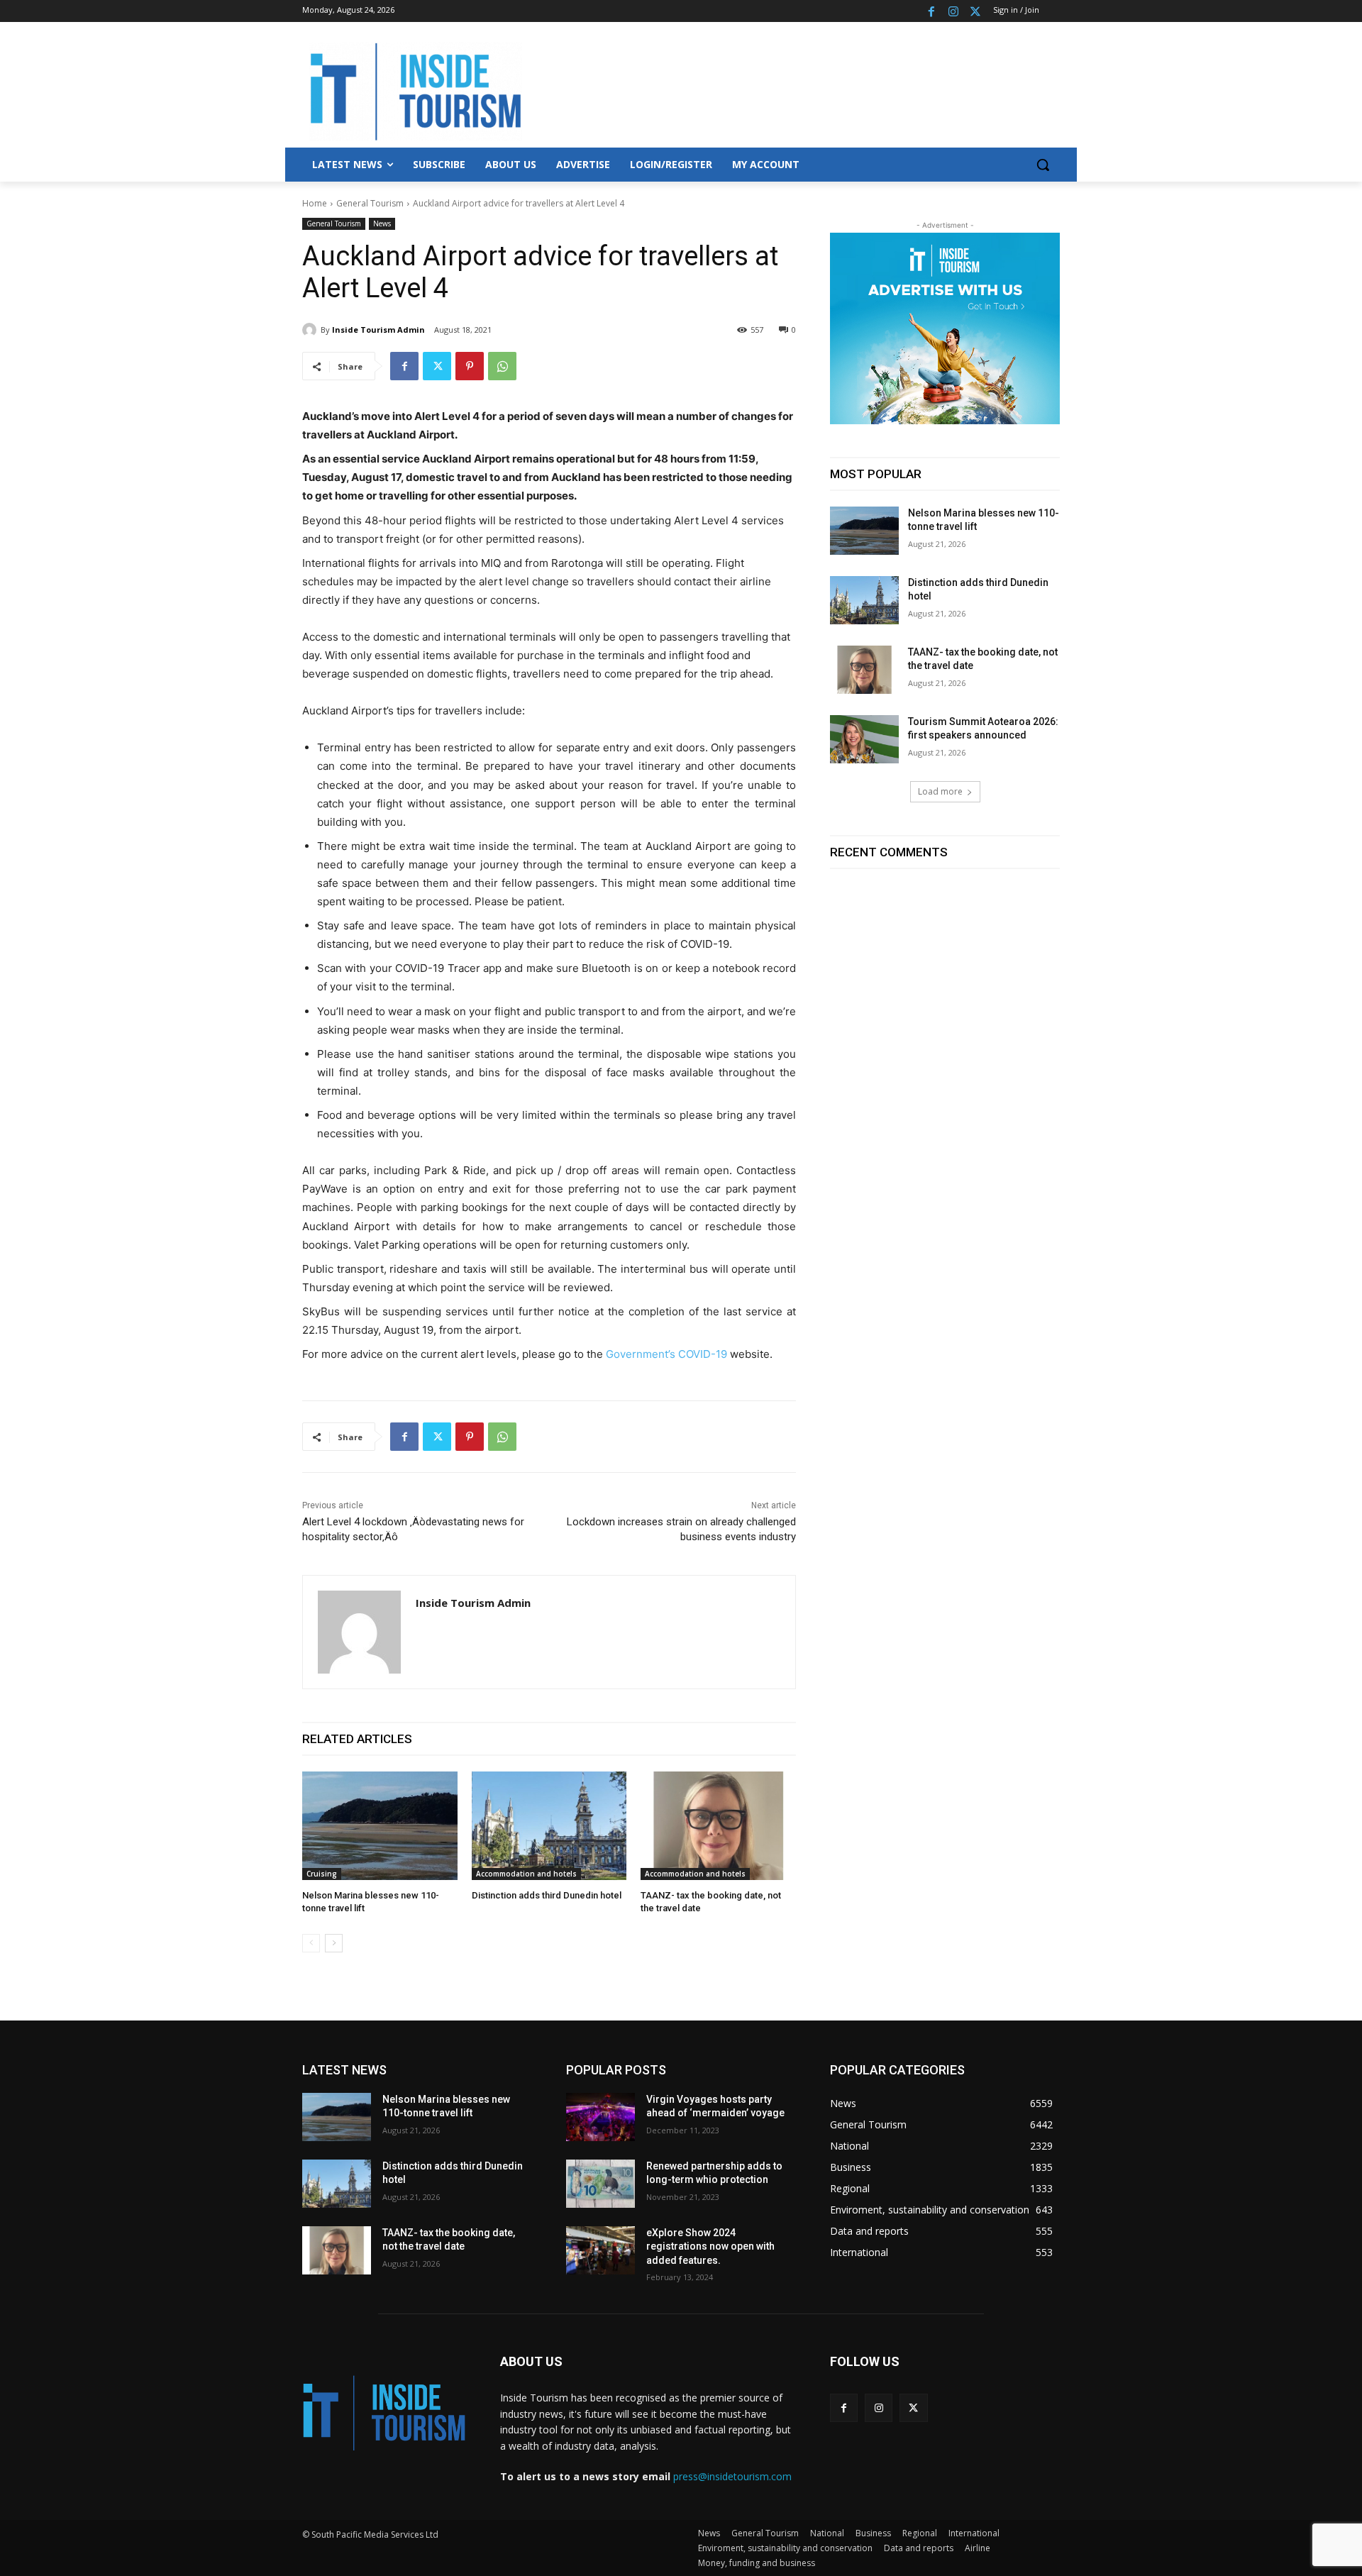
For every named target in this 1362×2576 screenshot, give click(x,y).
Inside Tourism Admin (378, 330)
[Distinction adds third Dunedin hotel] (549, 1826)
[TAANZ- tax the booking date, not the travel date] (718, 1826)
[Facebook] (932, 11)
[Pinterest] (470, 366)
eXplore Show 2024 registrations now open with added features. (710, 2246)
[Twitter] (975, 11)
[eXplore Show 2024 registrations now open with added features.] (600, 2250)
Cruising (322, 1874)
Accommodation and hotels (526, 1874)
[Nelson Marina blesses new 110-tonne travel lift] (380, 1826)
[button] (1043, 165)
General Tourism (370, 203)
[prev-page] (311, 1943)
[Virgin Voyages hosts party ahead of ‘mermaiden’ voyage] (600, 2117)
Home (315, 203)
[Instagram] (953, 11)
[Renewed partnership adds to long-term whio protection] (600, 2184)
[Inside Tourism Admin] (311, 330)
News (382, 223)
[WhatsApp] (502, 366)
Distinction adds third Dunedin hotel (547, 1895)
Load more (940, 791)
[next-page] (334, 1943)
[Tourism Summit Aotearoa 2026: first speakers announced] (864, 739)
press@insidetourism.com (732, 2476)
